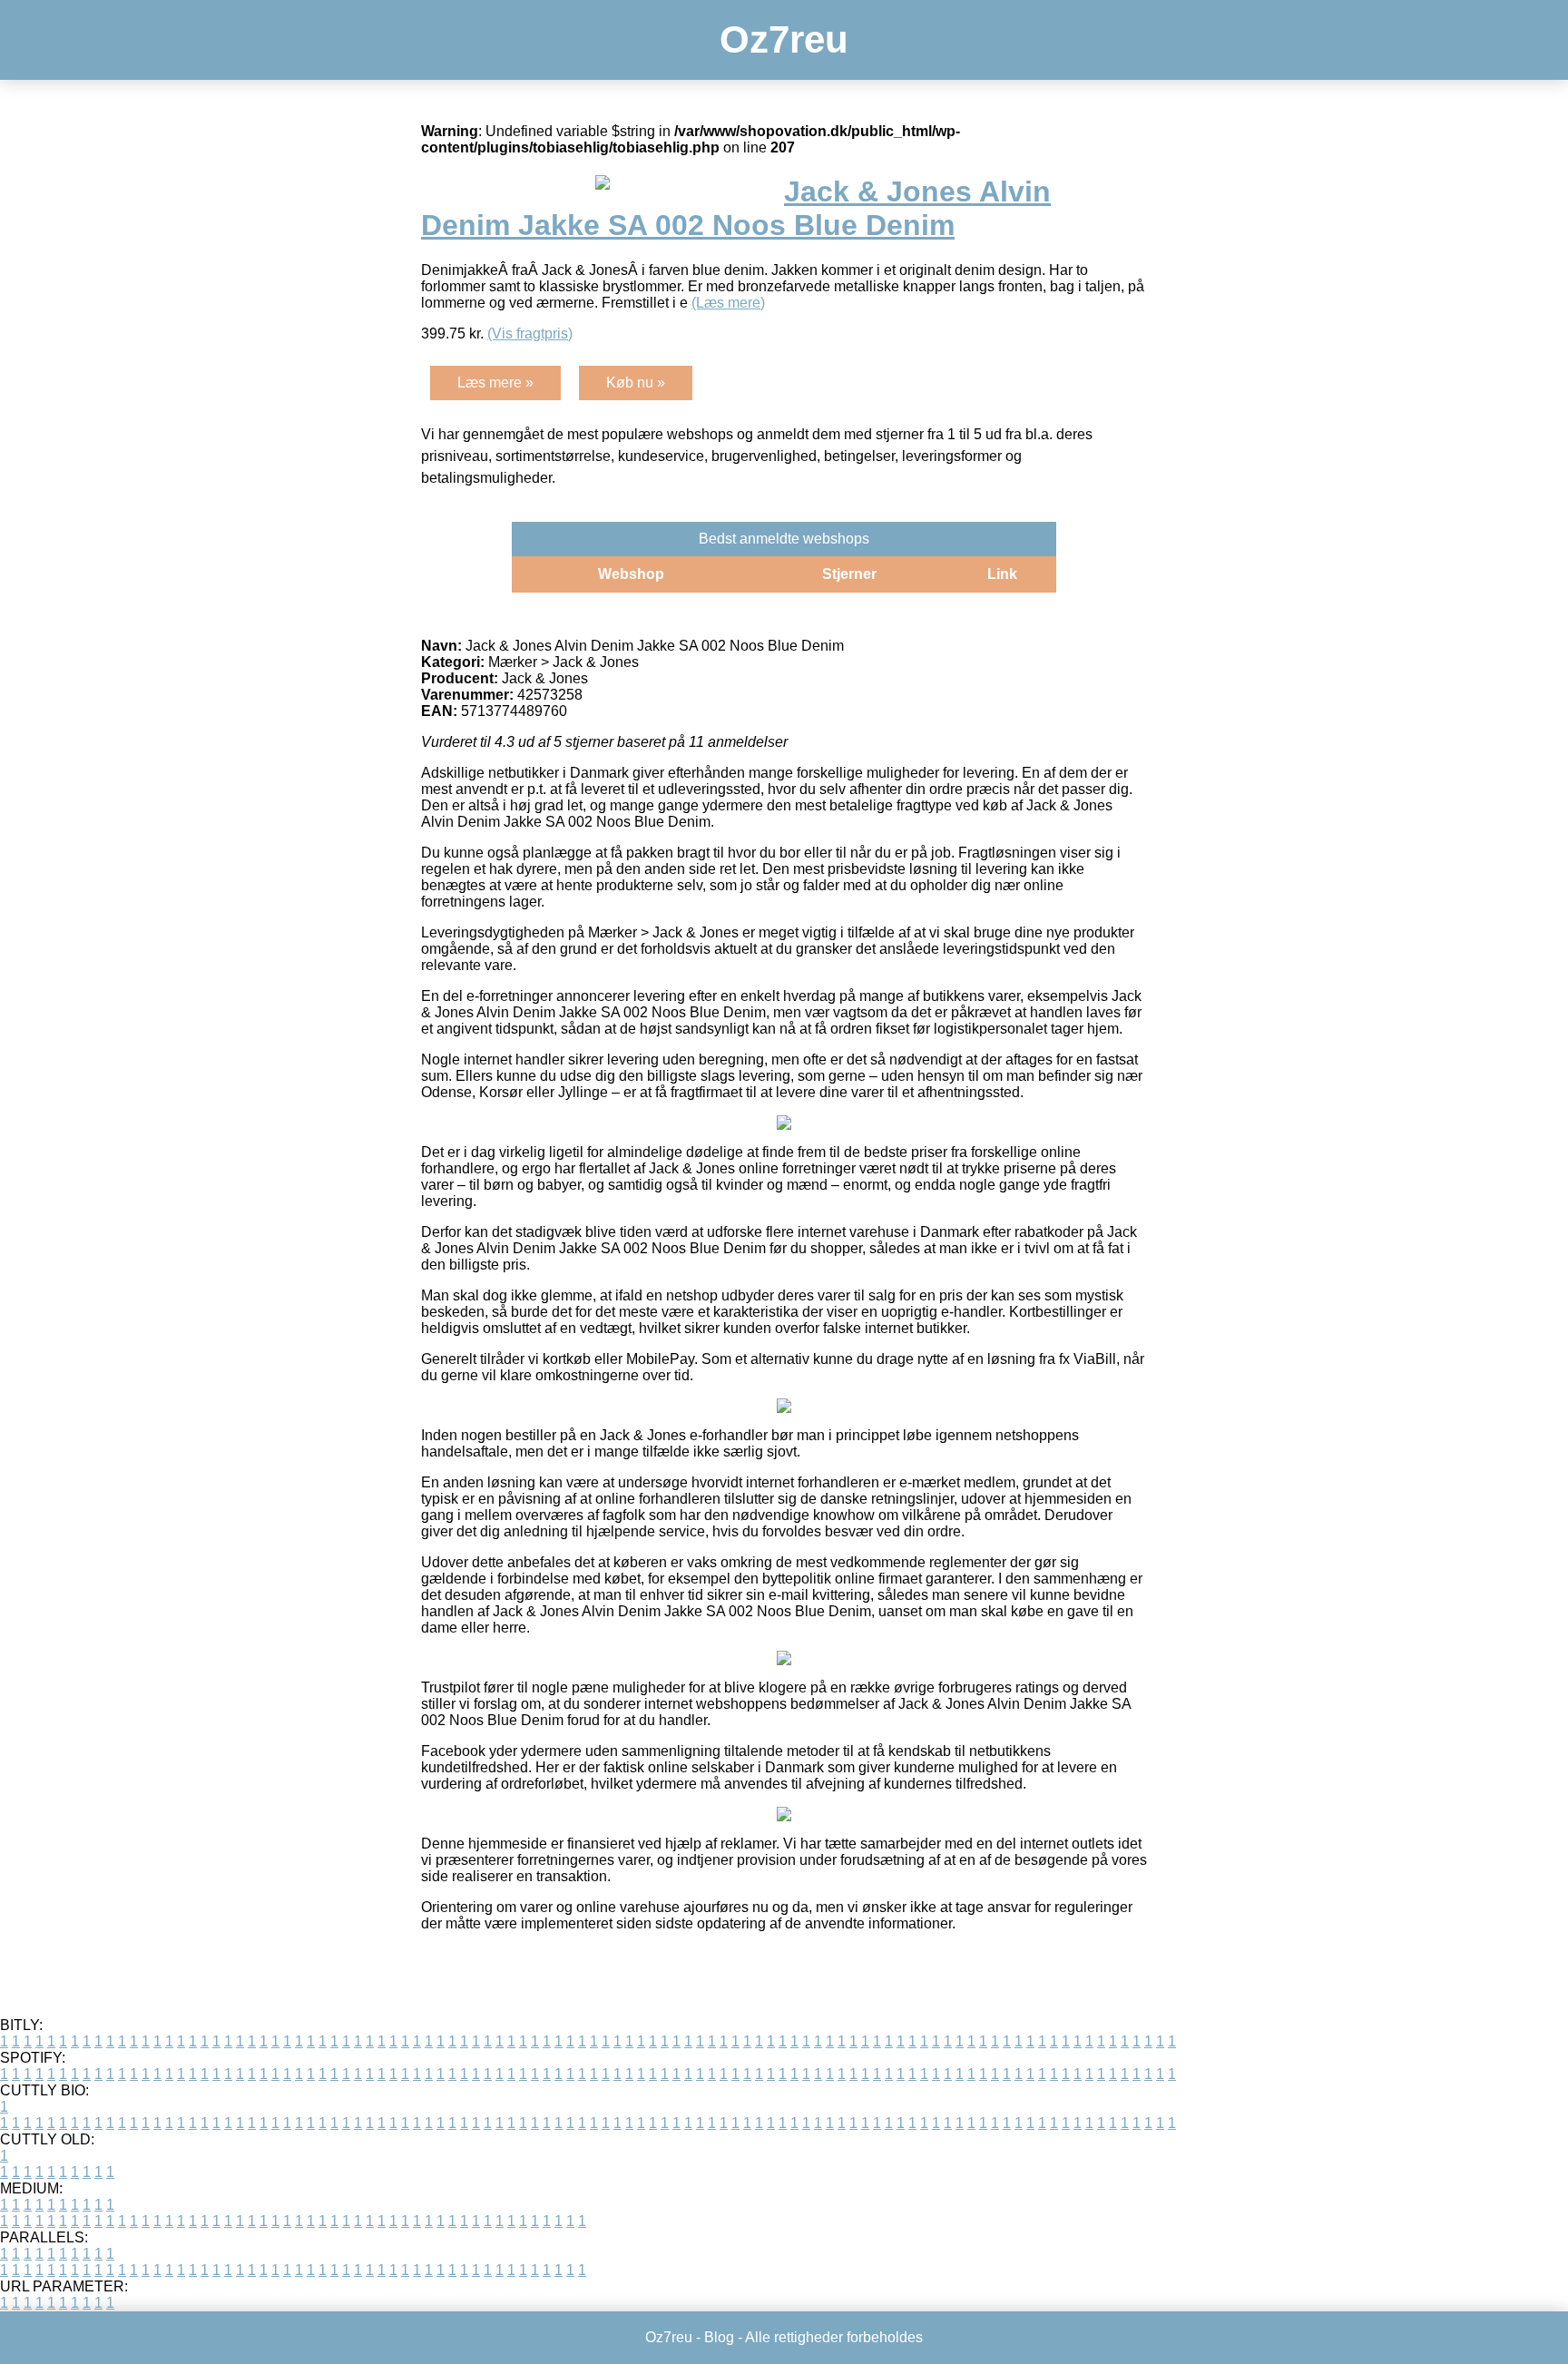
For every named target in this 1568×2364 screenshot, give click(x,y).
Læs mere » (495, 383)
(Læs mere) (728, 303)
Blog (719, 2337)
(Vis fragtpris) (530, 334)
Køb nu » (636, 383)
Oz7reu (784, 39)
